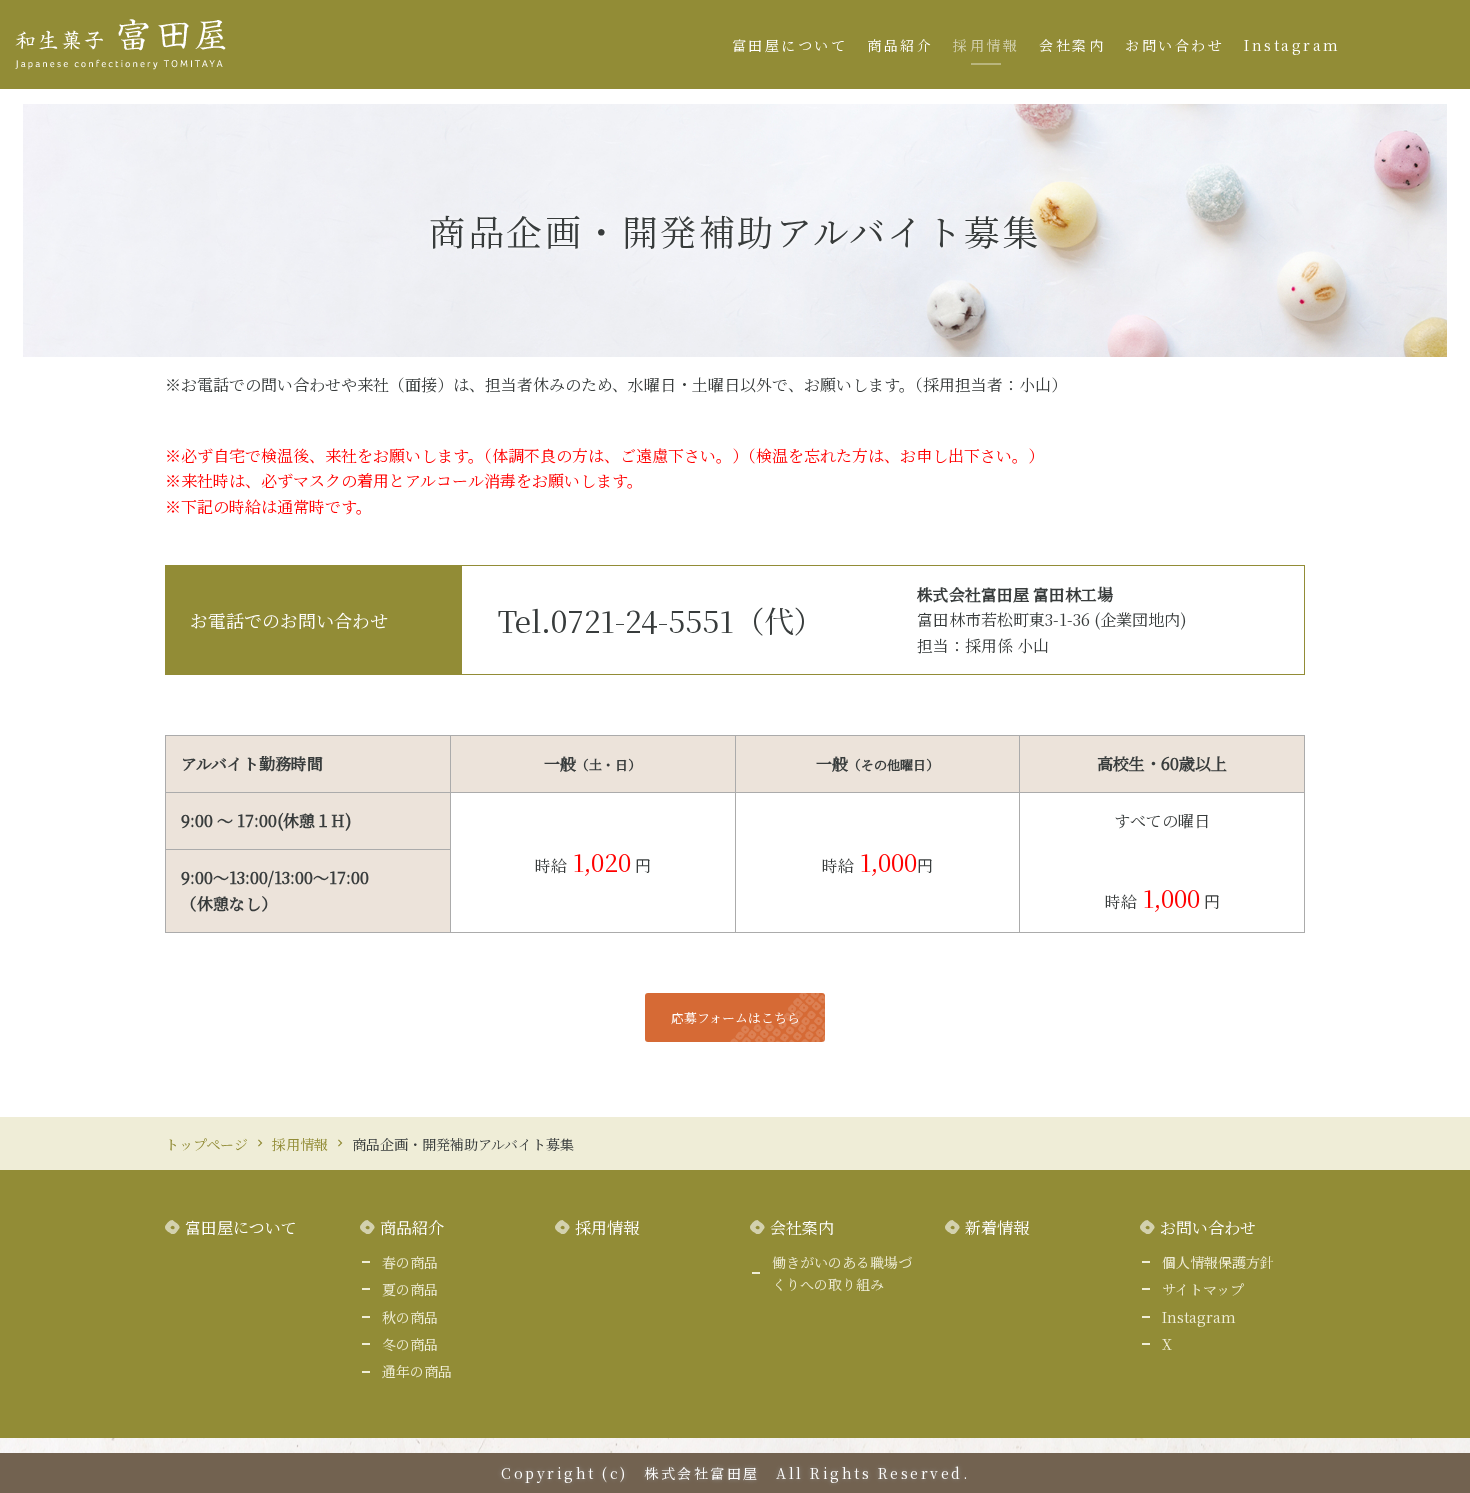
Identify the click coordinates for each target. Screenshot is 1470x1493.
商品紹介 (900, 45)
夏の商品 (410, 1289)
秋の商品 (410, 1317)
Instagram (1292, 45)
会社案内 (1072, 45)
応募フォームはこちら (735, 1017)
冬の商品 (410, 1344)
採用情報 (986, 45)
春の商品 (410, 1262)
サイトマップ (1203, 1289)
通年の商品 (417, 1371)
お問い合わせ (1174, 45)
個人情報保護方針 (1218, 1262)
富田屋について (790, 45)
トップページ (206, 1144)
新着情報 (997, 1227)
